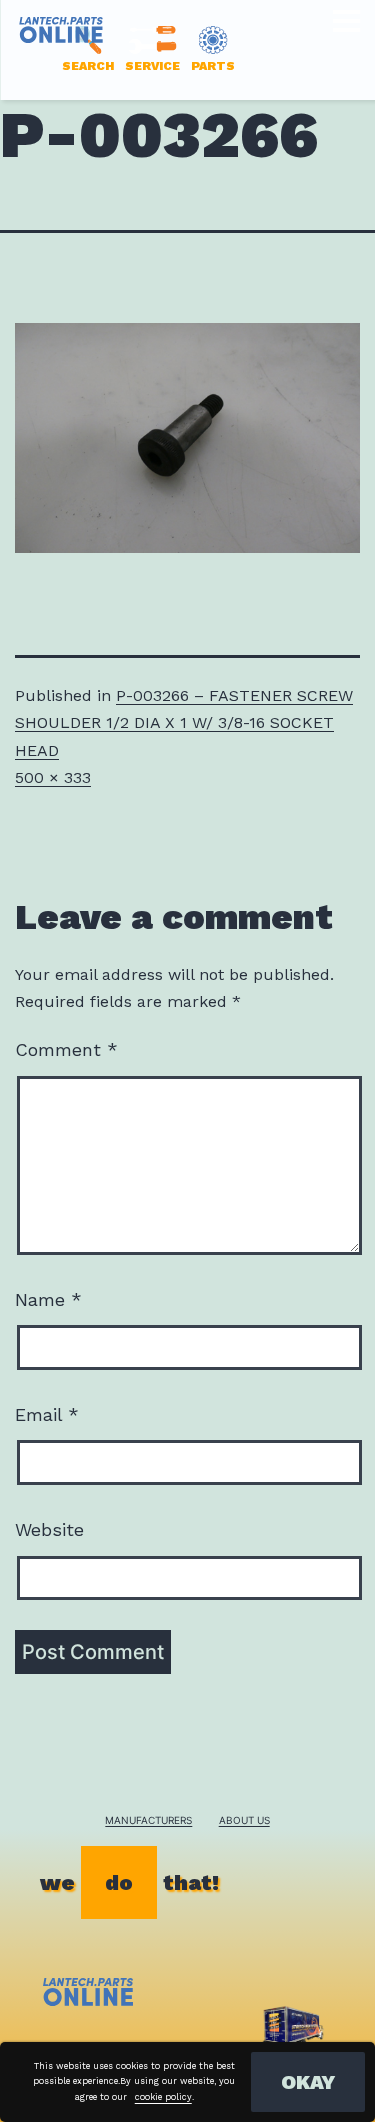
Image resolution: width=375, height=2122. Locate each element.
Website (49, 1529)
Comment (66, 1049)
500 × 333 (53, 777)
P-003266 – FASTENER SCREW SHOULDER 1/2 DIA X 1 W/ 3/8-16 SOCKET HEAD (184, 722)
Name (48, 1299)
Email (47, 1414)
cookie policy (163, 2097)
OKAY (308, 2082)
